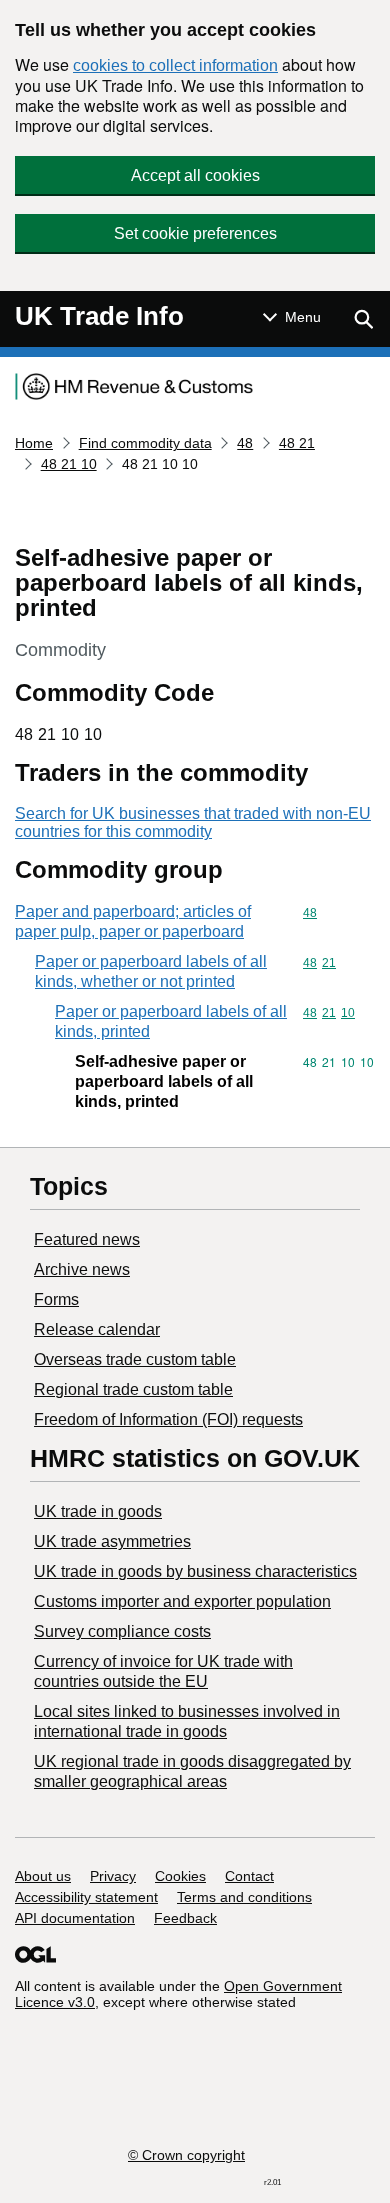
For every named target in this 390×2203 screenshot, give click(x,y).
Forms (56, 1299)
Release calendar (97, 1329)
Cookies (180, 1876)
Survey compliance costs (122, 1631)
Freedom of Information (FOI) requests (168, 1419)
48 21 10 (69, 464)
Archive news (82, 1269)
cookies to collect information (175, 65)
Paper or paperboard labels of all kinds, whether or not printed (151, 971)
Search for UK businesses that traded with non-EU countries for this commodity (193, 822)
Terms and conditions (244, 1897)
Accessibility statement (86, 1897)
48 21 (297, 443)
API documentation (75, 1918)
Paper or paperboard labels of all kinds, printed (171, 1021)
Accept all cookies (195, 175)
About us (43, 1876)
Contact (249, 1876)
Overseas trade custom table (135, 1359)
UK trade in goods (98, 1511)
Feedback (185, 1918)
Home (34, 443)
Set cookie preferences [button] (195, 233)
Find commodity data (145, 443)
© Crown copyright (186, 2155)
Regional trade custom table (133, 1389)
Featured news (87, 1239)
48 (245, 443)
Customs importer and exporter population (182, 1601)
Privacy (113, 1876)
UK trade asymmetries (112, 1541)
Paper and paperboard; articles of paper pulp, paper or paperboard (133, 921)
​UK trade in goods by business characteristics (195, 1571)
